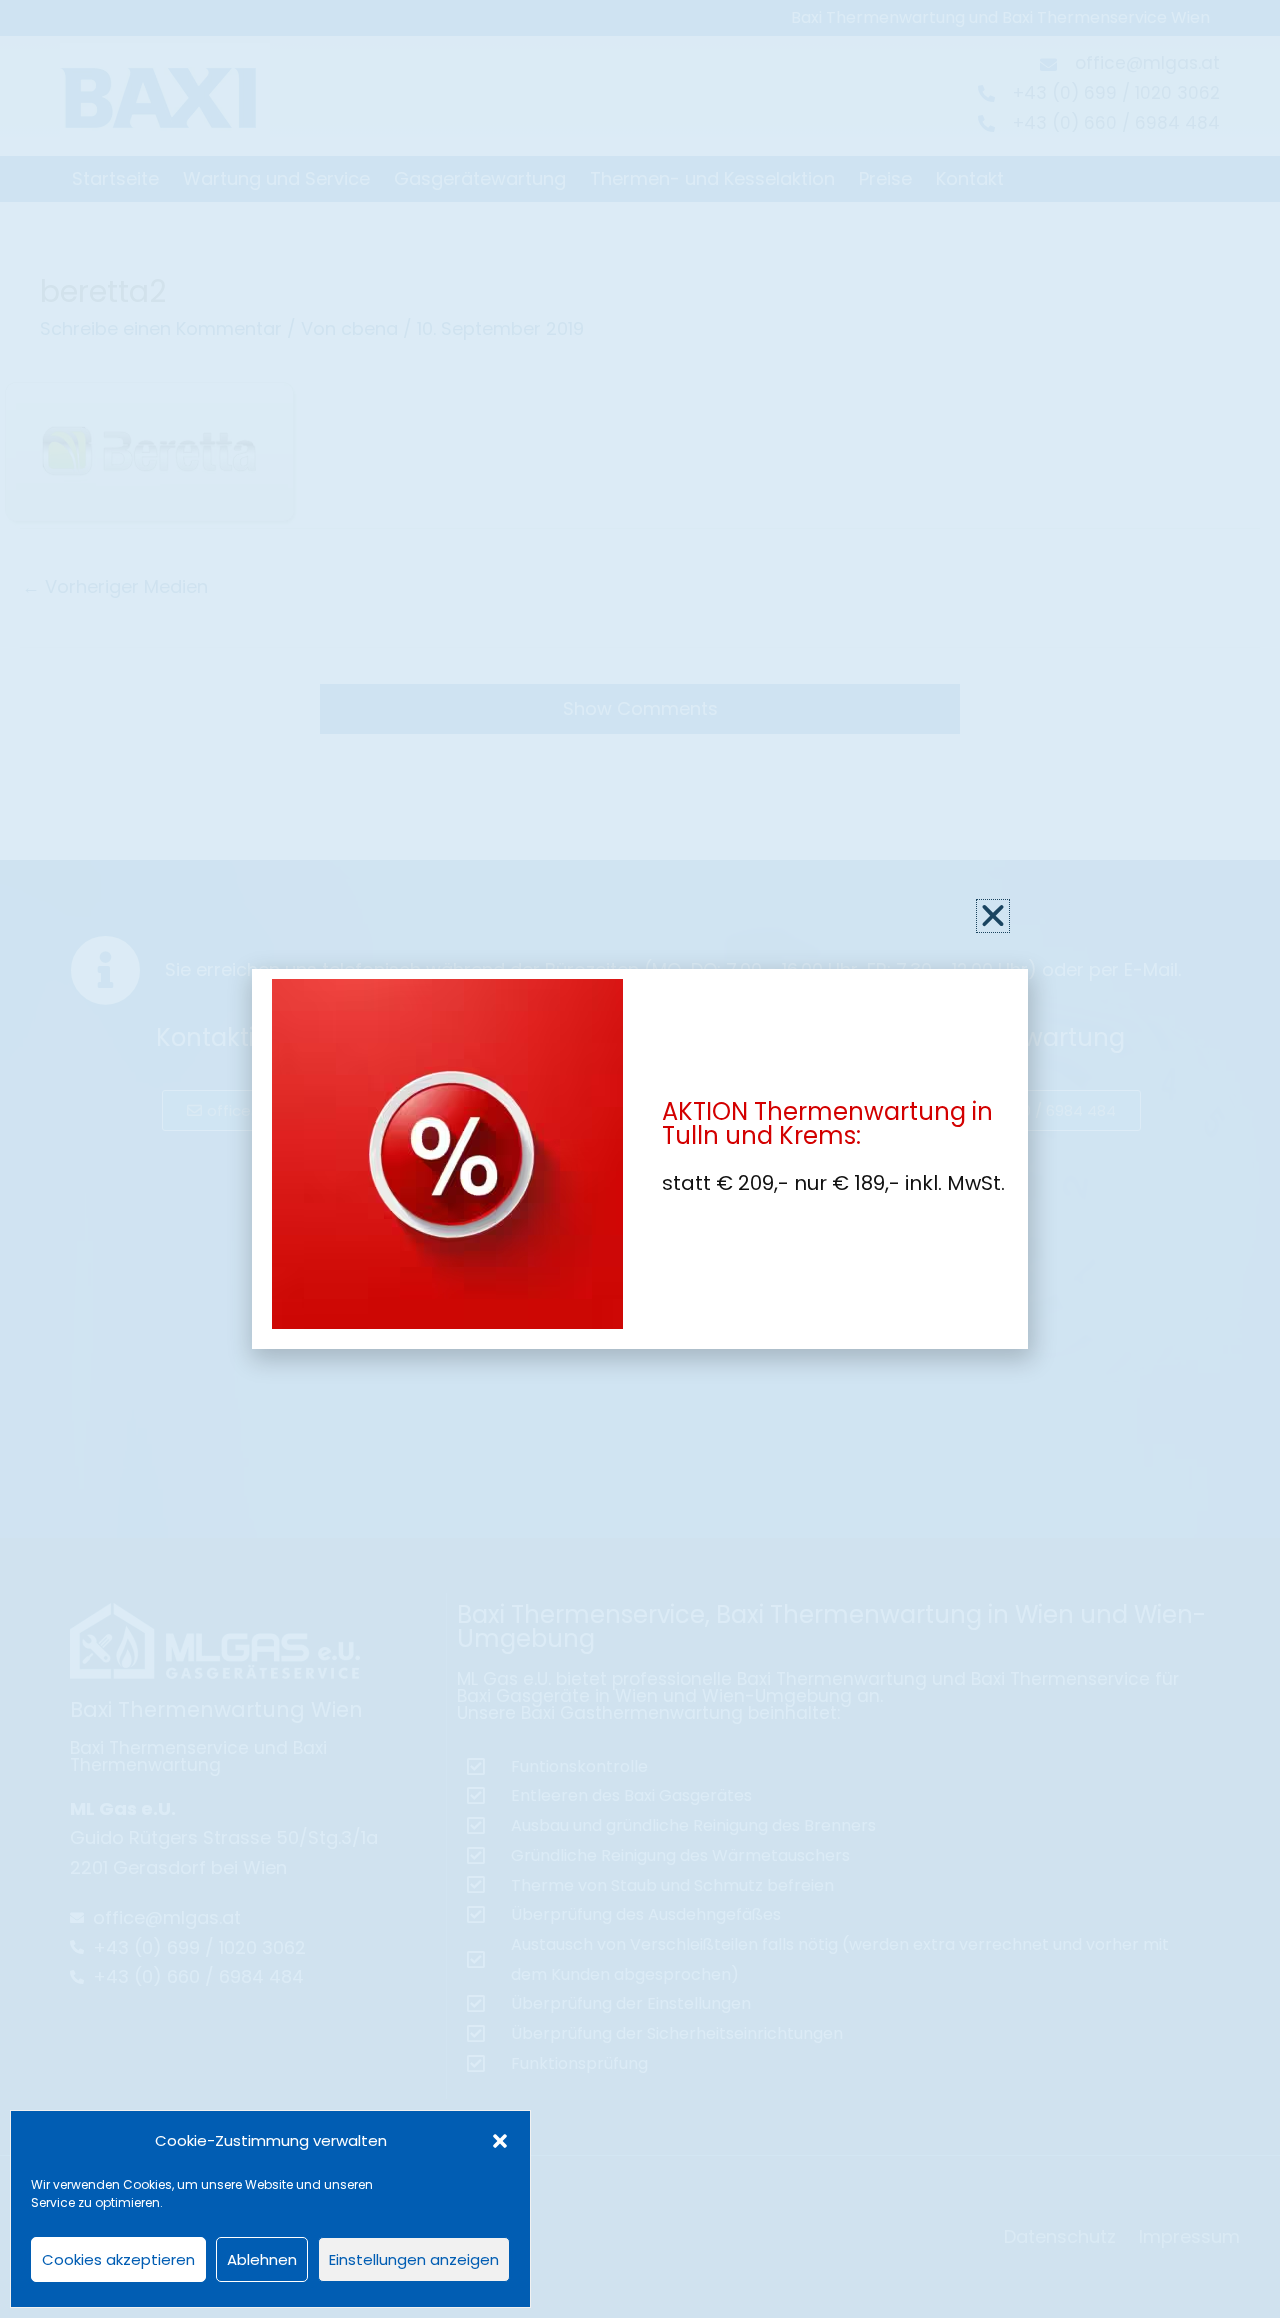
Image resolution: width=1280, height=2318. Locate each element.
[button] (500, 2141)
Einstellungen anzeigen (414, 2259)
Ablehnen (262, 2259)
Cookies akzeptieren (118, 2259)
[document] (640, 1159)
